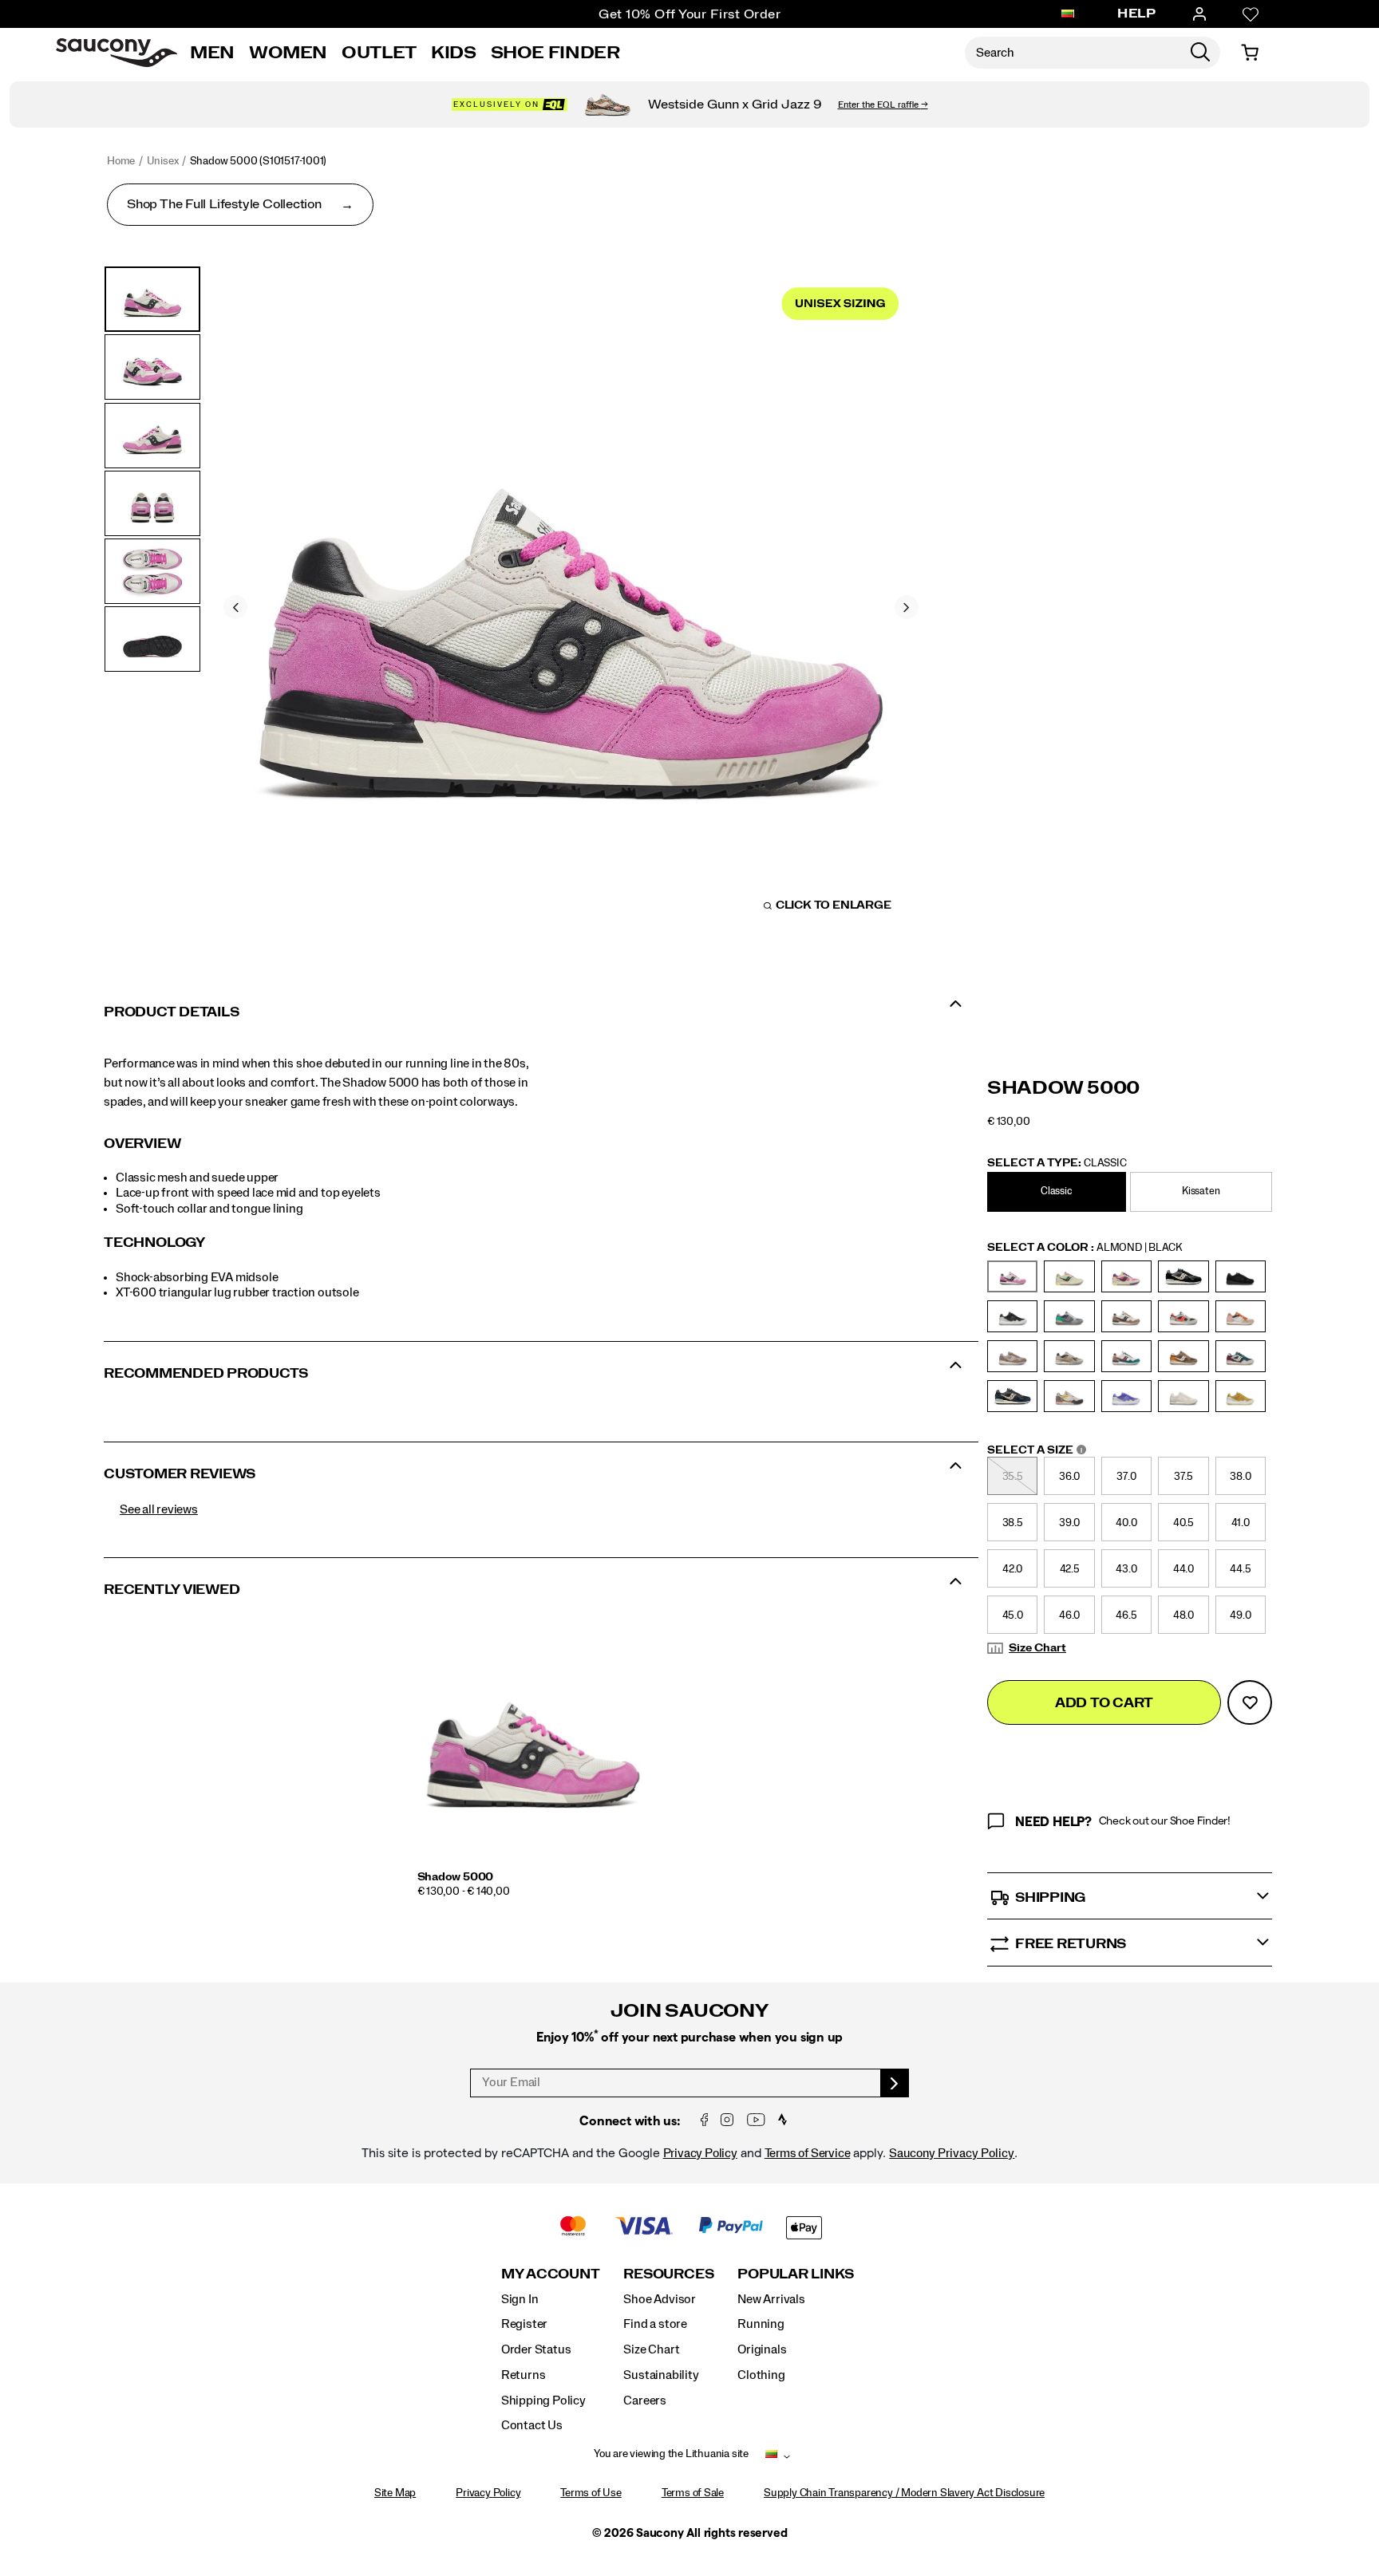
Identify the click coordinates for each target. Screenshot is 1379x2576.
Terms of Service (808, 2153)
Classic (1057, 1191)
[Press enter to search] (1200, 53)
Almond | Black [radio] (1012, 1276)
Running (761, 2324)
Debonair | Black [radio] (1183, 1316)
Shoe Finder (555, 53)
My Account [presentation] (551, 2274)
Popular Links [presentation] (796, 2274)
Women (288, 53)
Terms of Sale (693, 2493)
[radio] (1059, 1192)
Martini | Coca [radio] (1183, 1356)
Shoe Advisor (659, 2299)
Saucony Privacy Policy (952, 2153)
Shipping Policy (543, 2400)
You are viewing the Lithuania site (671, 2454)
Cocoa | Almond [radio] (1126, 1316)
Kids (454, 53)
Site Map (395, 2493)
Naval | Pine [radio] (1241, 1356)
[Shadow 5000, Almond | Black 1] (571, 605)
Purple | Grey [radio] (1126, 1396)
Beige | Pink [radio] (1126, 1276)
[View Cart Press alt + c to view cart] (1250, 53)
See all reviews (159, 1509)
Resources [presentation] (668, 2274)
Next (907, 607)
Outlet (379, 53)
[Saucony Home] (117, 53)
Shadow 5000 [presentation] (1063, 1088)
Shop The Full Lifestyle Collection (224, 204)
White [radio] (1183, 1396)
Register (524, 2324)
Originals (762, 2349)
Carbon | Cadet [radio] (1069, 1316)
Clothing (761, 2375)
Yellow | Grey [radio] (1241, 1396)
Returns (524, 2375)
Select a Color (1085, 1248)
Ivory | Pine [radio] (1126, 1356)
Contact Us (532, 2425)
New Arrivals (771, 2299)
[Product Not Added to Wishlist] (1250, 1702)
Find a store (655, 2324)
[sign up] (895, 2083)
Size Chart (1037, 1648)
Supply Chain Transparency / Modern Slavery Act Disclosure (904, 2493)
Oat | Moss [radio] (1069, 1396)
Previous (235, 607)
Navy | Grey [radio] (1012, 1396)
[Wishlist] (1251, 14)
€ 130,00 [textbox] (1008, 1122)
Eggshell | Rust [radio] (1241, 1316)
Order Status (536, 2349)
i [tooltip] (1081, 1450)
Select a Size (1037, 1451)
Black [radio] (1183, 1276)
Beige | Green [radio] (1069, 1276)
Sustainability (661, 2375)
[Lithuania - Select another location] (1068, 14)
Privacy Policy (700, 2153)
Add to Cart (1104, 1703)
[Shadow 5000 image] (533, 1742)
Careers (645, 2400)
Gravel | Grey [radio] (1012, 1356)
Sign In (520, 2299)
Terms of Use (591, 2493)
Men (212, 53)
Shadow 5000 (456, 1877)
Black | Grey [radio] (1012, 1316)
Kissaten (1201, 1191)
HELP (1136, 14)
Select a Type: (1057, 1163)
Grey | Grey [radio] (1069, 1356)
